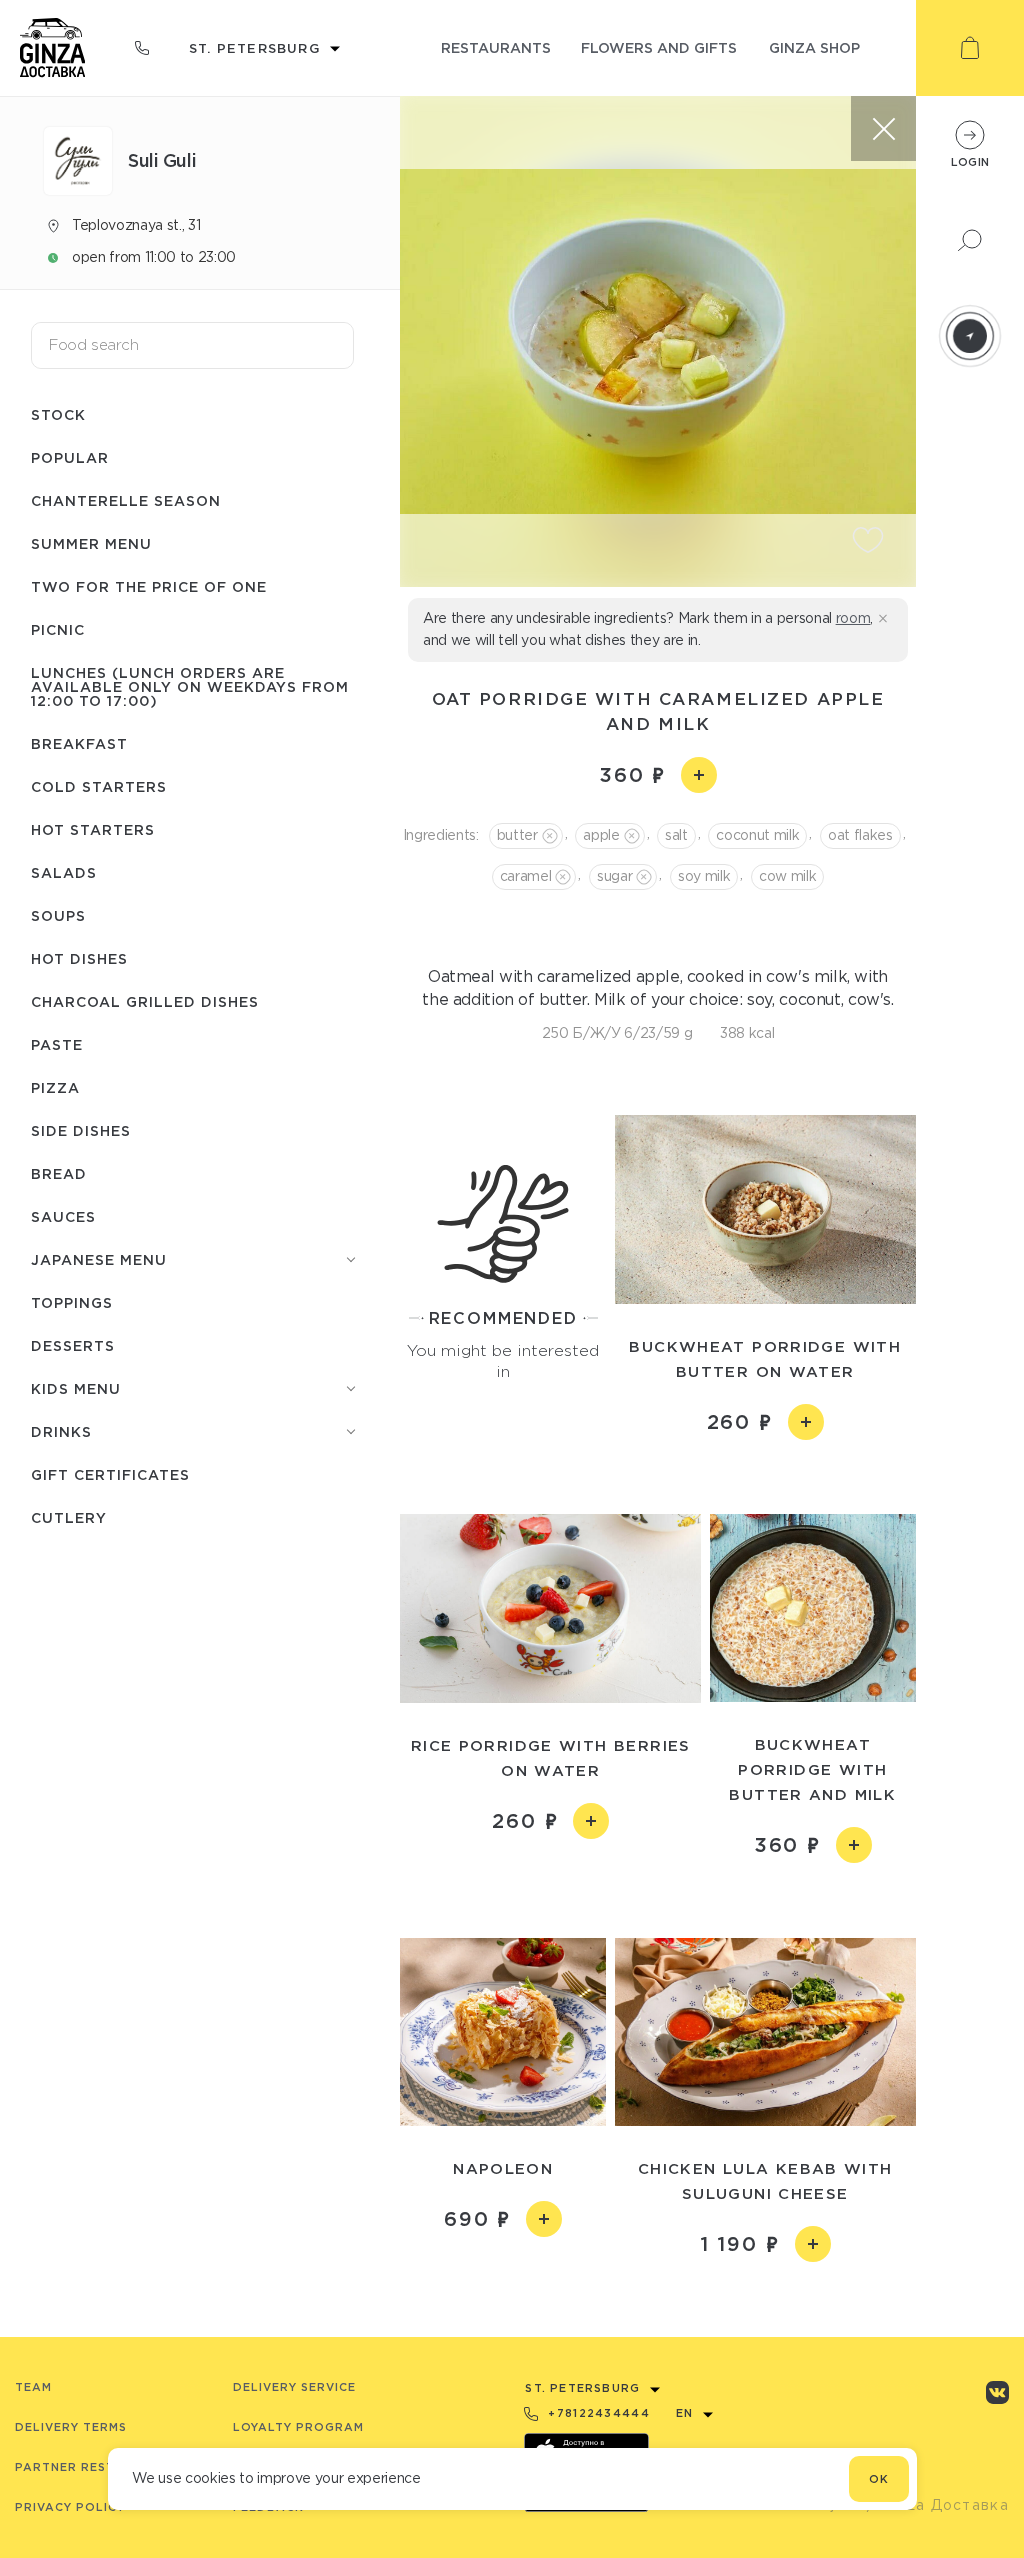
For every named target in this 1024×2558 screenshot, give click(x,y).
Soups (58, 915)
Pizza (55, 1087)
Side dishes (81, 1130)
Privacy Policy (70, 2507)
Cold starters (99, 786)
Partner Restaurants (96, 2467)
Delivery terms (71, 2427)
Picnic (58, 629)
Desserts (73, 1345)
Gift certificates (110, 1474)
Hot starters (93, 829)
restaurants (496, 47)
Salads (64, 872)
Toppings (72, 1302)
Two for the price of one (149, 586)
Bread (59, 1173)
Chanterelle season (126, 500)
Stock (58, 414)
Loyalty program (298, 2427)
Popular (70, 457)
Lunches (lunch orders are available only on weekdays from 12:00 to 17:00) (190, 686)
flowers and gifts (659, 47)
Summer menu (91, 543)
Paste (57, 1044)
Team (33, 2387)
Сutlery (69, 1517)
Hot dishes (79, 958)
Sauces (63, 1216)
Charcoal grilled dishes (145, 1001)
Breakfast (79, 743)
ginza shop (814, 47)
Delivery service (294, 2387)
